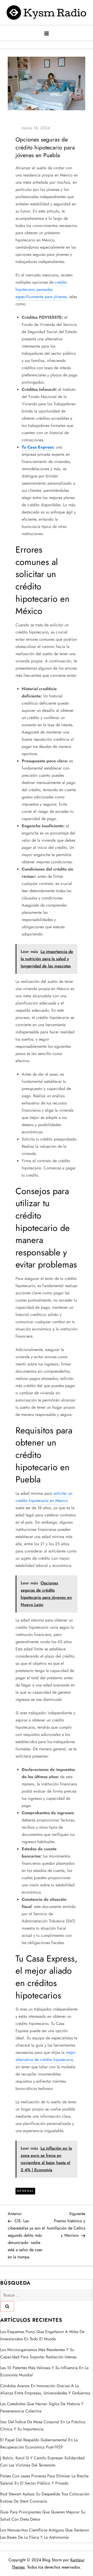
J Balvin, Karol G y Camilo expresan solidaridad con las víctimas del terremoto (42, 2461)
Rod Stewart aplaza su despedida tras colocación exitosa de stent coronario (45, 2498)
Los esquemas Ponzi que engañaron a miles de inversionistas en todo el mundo (42, 2335)
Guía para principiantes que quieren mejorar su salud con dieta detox (43, 2516)
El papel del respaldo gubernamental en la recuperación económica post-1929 (39, 2443)
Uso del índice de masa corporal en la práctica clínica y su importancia (43, 2425)
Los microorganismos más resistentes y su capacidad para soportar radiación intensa (38, 2353)
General (25, 2191)
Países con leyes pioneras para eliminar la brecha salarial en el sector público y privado (44, 2480)
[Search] (7, 2306)
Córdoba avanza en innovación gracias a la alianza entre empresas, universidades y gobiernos (45, 2389)
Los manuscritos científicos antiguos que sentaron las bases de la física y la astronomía (45, 2534)
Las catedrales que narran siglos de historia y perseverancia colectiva (42, 2407)
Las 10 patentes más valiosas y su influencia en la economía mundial (44, 2371)
